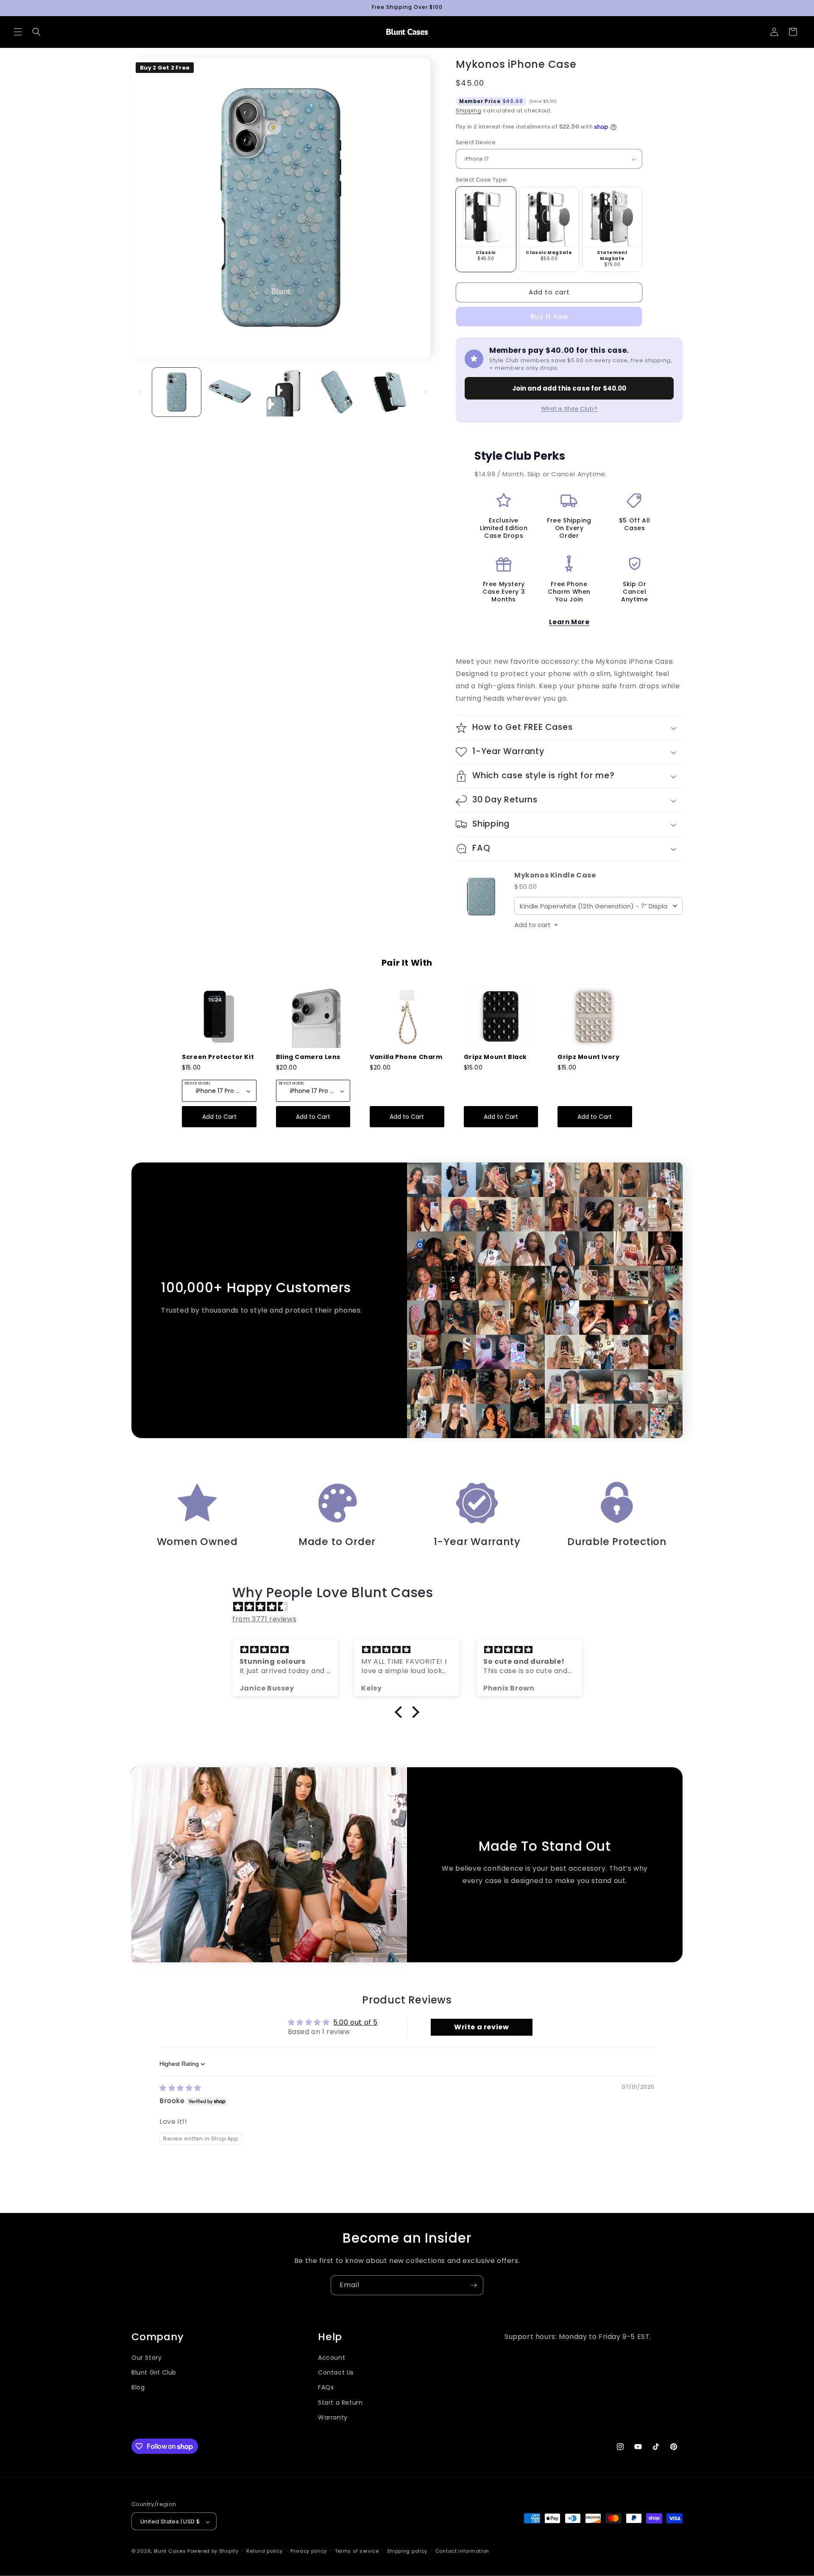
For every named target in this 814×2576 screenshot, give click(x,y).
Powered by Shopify (213, 2551)
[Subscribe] (474, 2285)
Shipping (469, 110)
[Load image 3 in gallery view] (283, 392)
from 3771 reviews (264, 1619)
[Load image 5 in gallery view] (389, 392)
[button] (18, 32)
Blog (138, 2388)
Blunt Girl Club (154, 2372)
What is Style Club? (569, 409)
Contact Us (336, 2372)
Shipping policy (407, 2551)
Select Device (476, 142)
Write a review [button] (481, 2027)
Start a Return (340, 2403)
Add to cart (536, 925)
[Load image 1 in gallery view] (177, 392)
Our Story (146, 2358)
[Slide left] (141, 392)
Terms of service (357, 2551)
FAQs (326, 2388)
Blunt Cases (170, 2551)
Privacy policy (309, 2551)
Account (332, 2358)
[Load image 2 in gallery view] (230, 392)
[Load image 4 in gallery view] (336, 392)
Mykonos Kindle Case (555, 876)
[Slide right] (425, 392)
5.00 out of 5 (355, 2022)
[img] (411, 1607)
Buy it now (549, 317)
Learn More (569, 622)
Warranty (333, 2417)
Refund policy (264, 2551)
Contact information (462, 2551)
